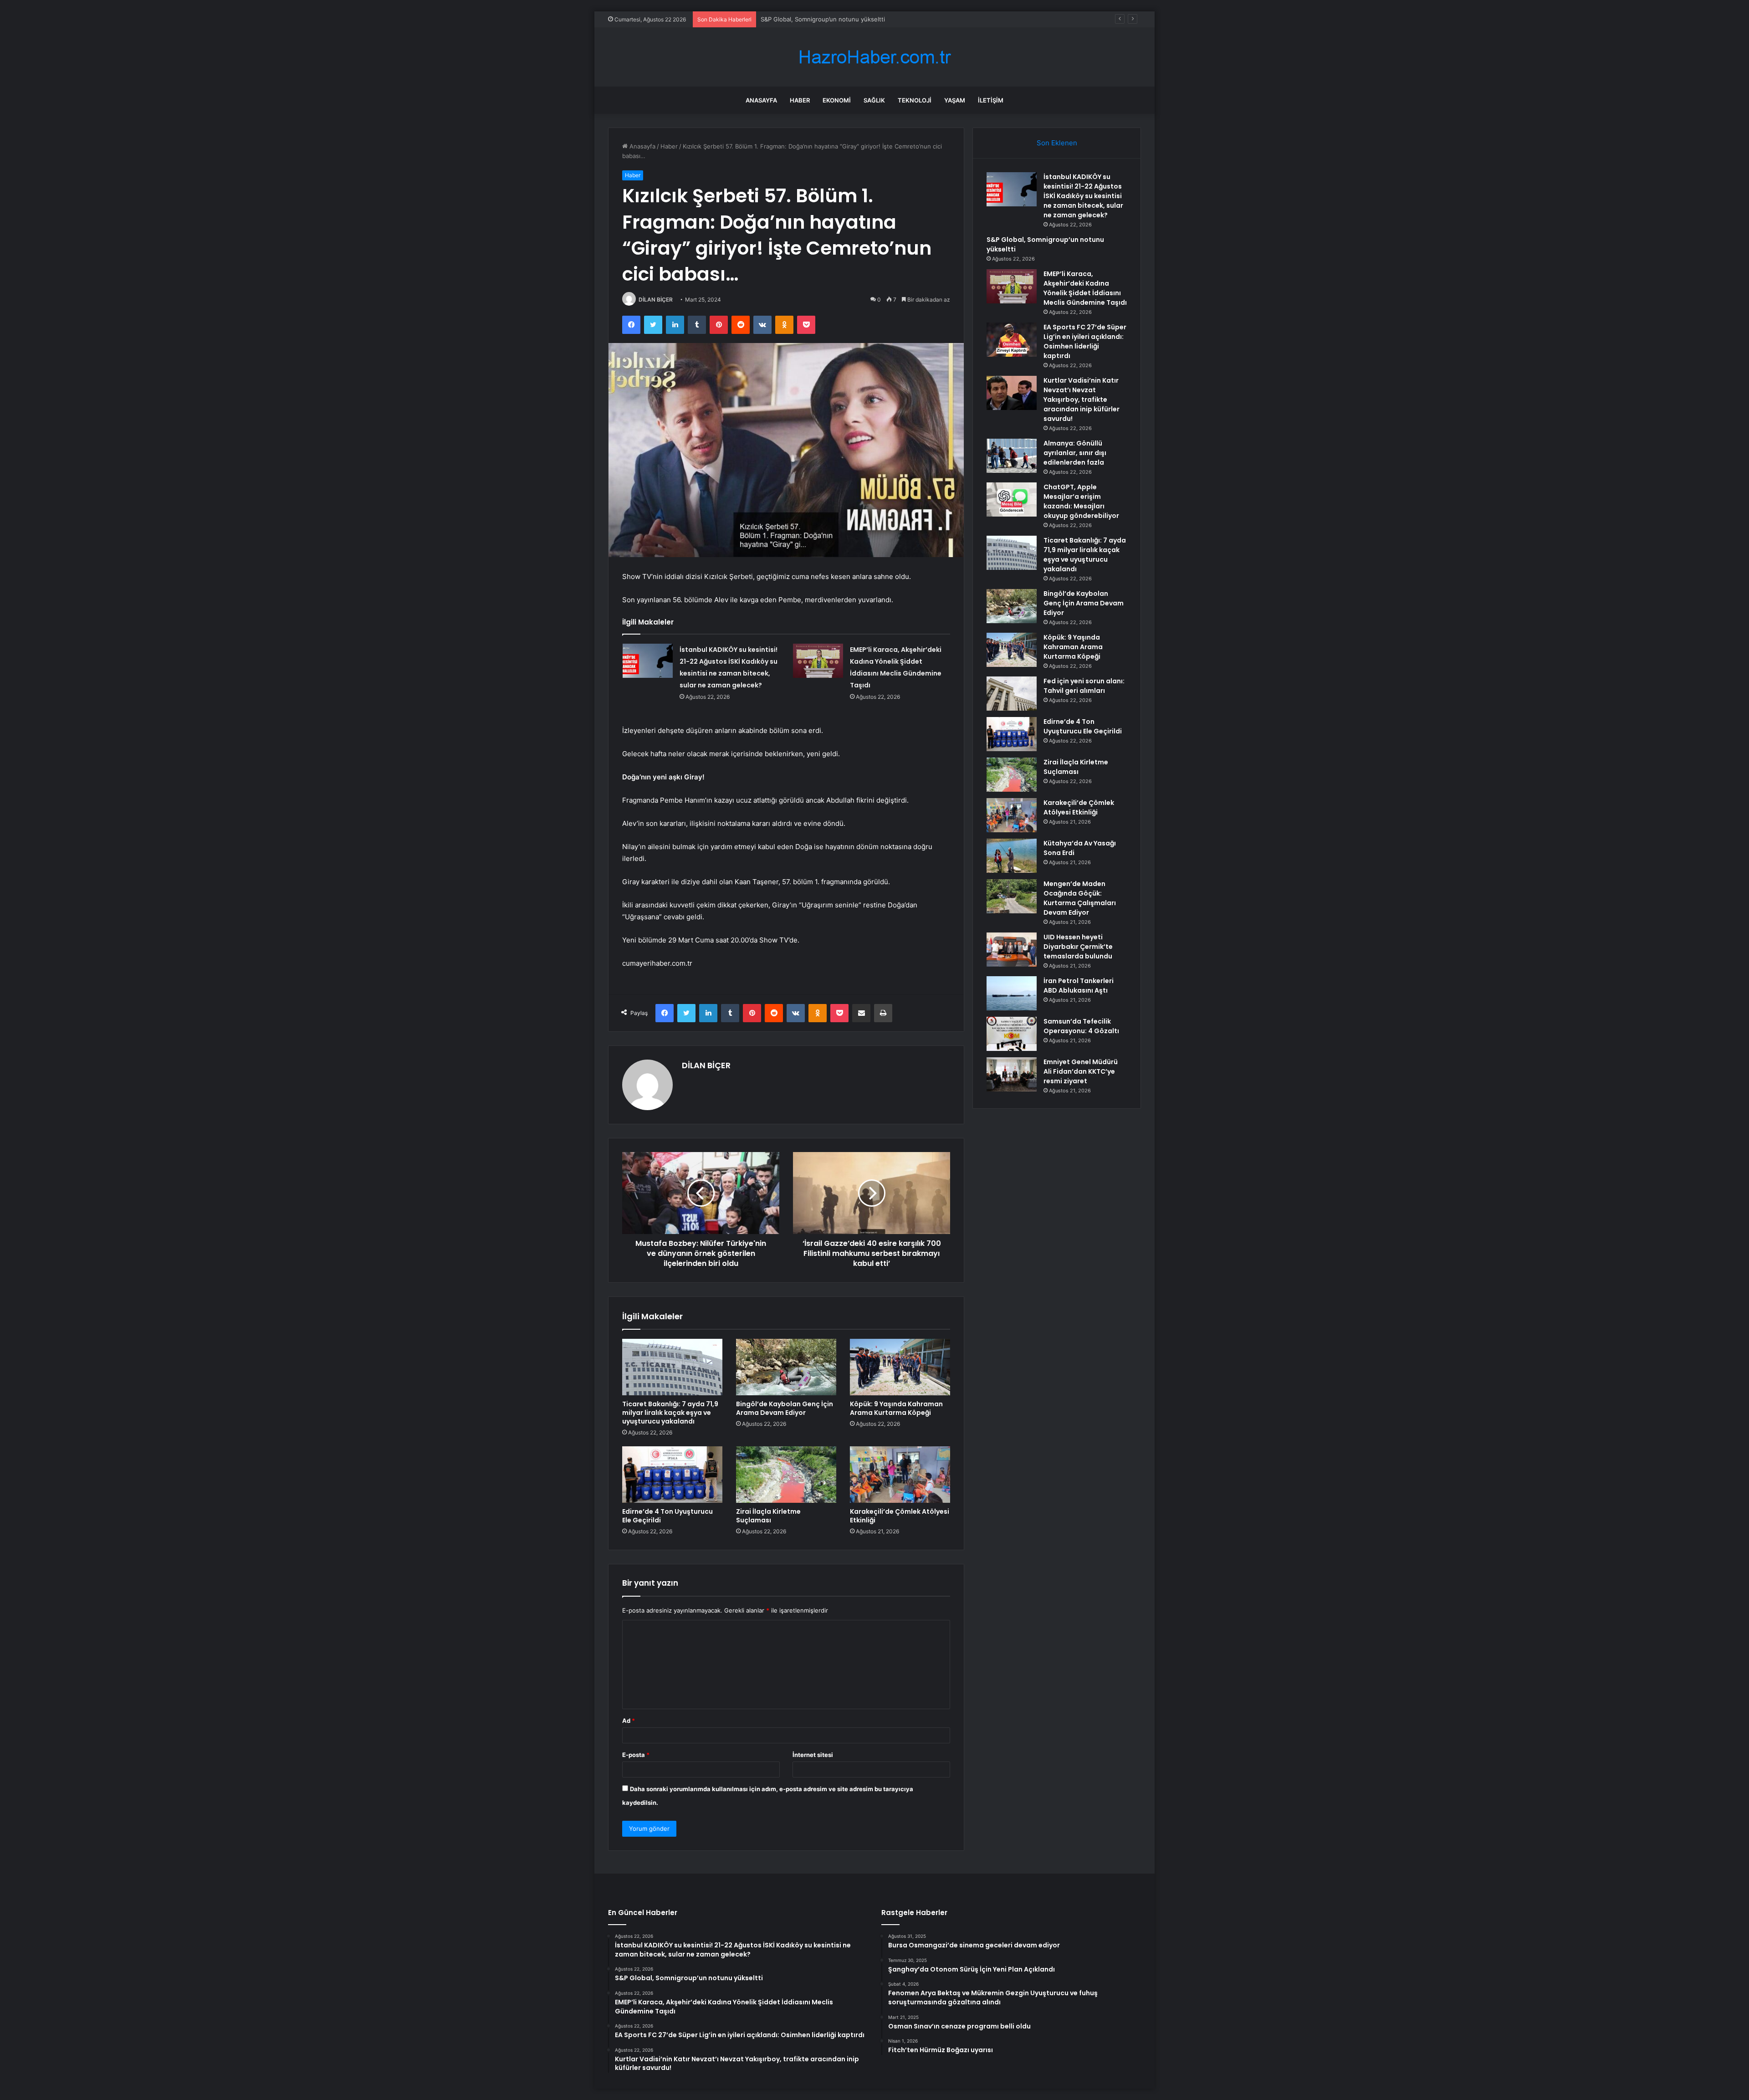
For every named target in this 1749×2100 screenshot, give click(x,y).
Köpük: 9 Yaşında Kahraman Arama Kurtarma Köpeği (896, 1408)
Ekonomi (837, 100)
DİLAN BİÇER (656, 300)
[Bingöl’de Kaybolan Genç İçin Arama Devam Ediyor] (786, 1367)
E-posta (636, 1755)
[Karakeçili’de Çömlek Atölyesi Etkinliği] (900, 1475)
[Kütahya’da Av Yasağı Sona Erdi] (1012, 856)
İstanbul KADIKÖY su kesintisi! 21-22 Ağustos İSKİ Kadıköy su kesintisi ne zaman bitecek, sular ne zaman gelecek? (1083, 196)
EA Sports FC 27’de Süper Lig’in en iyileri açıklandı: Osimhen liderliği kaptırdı (1085, 341)
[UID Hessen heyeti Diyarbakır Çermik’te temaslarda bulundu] (1012, 950)
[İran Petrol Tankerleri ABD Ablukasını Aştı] (1012, 993)
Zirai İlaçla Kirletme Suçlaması (768, 1516)
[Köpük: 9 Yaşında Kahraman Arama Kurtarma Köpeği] (900, 1367)
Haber (800, 100)
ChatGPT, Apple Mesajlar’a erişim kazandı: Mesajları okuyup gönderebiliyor (1081, 501)
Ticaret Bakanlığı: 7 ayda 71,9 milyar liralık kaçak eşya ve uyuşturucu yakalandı (670, 1413)
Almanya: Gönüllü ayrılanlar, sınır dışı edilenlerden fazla (1075, 453)
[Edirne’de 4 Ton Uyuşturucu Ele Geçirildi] (672, 1475)
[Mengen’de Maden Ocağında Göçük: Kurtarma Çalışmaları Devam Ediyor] (1012, 896)
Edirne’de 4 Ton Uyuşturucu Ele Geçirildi (667, 1516)
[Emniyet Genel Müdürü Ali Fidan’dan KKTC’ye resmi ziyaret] (1012, 1074)
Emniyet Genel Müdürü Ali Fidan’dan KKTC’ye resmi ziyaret (1081, 1071)
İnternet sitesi (813, 1755)
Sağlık (874, 100)
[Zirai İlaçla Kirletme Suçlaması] (786, 1475)
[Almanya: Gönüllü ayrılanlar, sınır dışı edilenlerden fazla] (1012, 456)
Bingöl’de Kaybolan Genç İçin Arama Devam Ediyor (785, 1408)
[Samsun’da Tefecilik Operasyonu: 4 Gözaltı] (1012, 1034)
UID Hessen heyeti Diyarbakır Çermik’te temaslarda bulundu (1078, 947)
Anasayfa (761, 100)
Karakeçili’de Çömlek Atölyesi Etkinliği (900, 1516)
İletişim (991, 100)
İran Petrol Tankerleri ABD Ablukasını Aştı (1079, 986)
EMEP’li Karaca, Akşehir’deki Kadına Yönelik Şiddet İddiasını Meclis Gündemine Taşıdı (1085, 288)
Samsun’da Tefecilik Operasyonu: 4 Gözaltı (1081, 1026)
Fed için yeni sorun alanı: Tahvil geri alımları (1084, 686)
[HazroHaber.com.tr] (874, 57)
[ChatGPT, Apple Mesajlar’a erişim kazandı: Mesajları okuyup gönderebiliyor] (1012, 499)
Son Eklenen (1057, 143)
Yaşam (955, 100)
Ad (629, 1721)
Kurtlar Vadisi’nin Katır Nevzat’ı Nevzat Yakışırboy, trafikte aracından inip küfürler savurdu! (1082, 400)
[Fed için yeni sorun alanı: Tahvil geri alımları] (1012, 694)
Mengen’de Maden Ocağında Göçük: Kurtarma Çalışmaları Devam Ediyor (1080, 898)
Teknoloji (915, 100)
